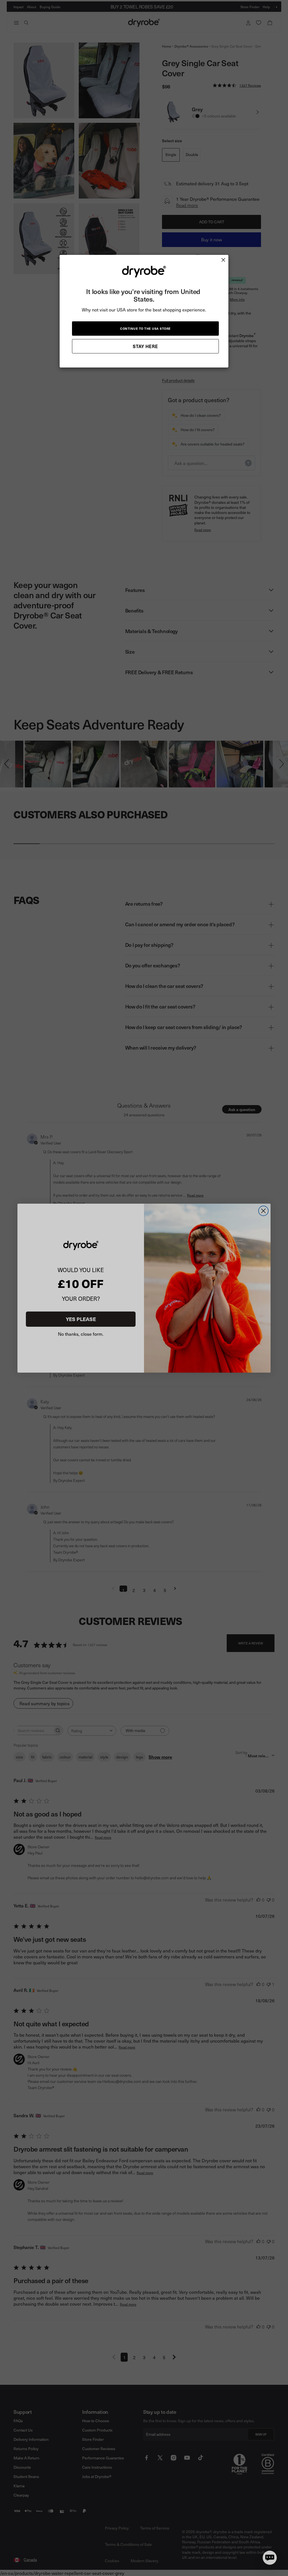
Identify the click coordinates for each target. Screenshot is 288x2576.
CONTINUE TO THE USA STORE (145, 329)
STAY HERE (145, 346)
